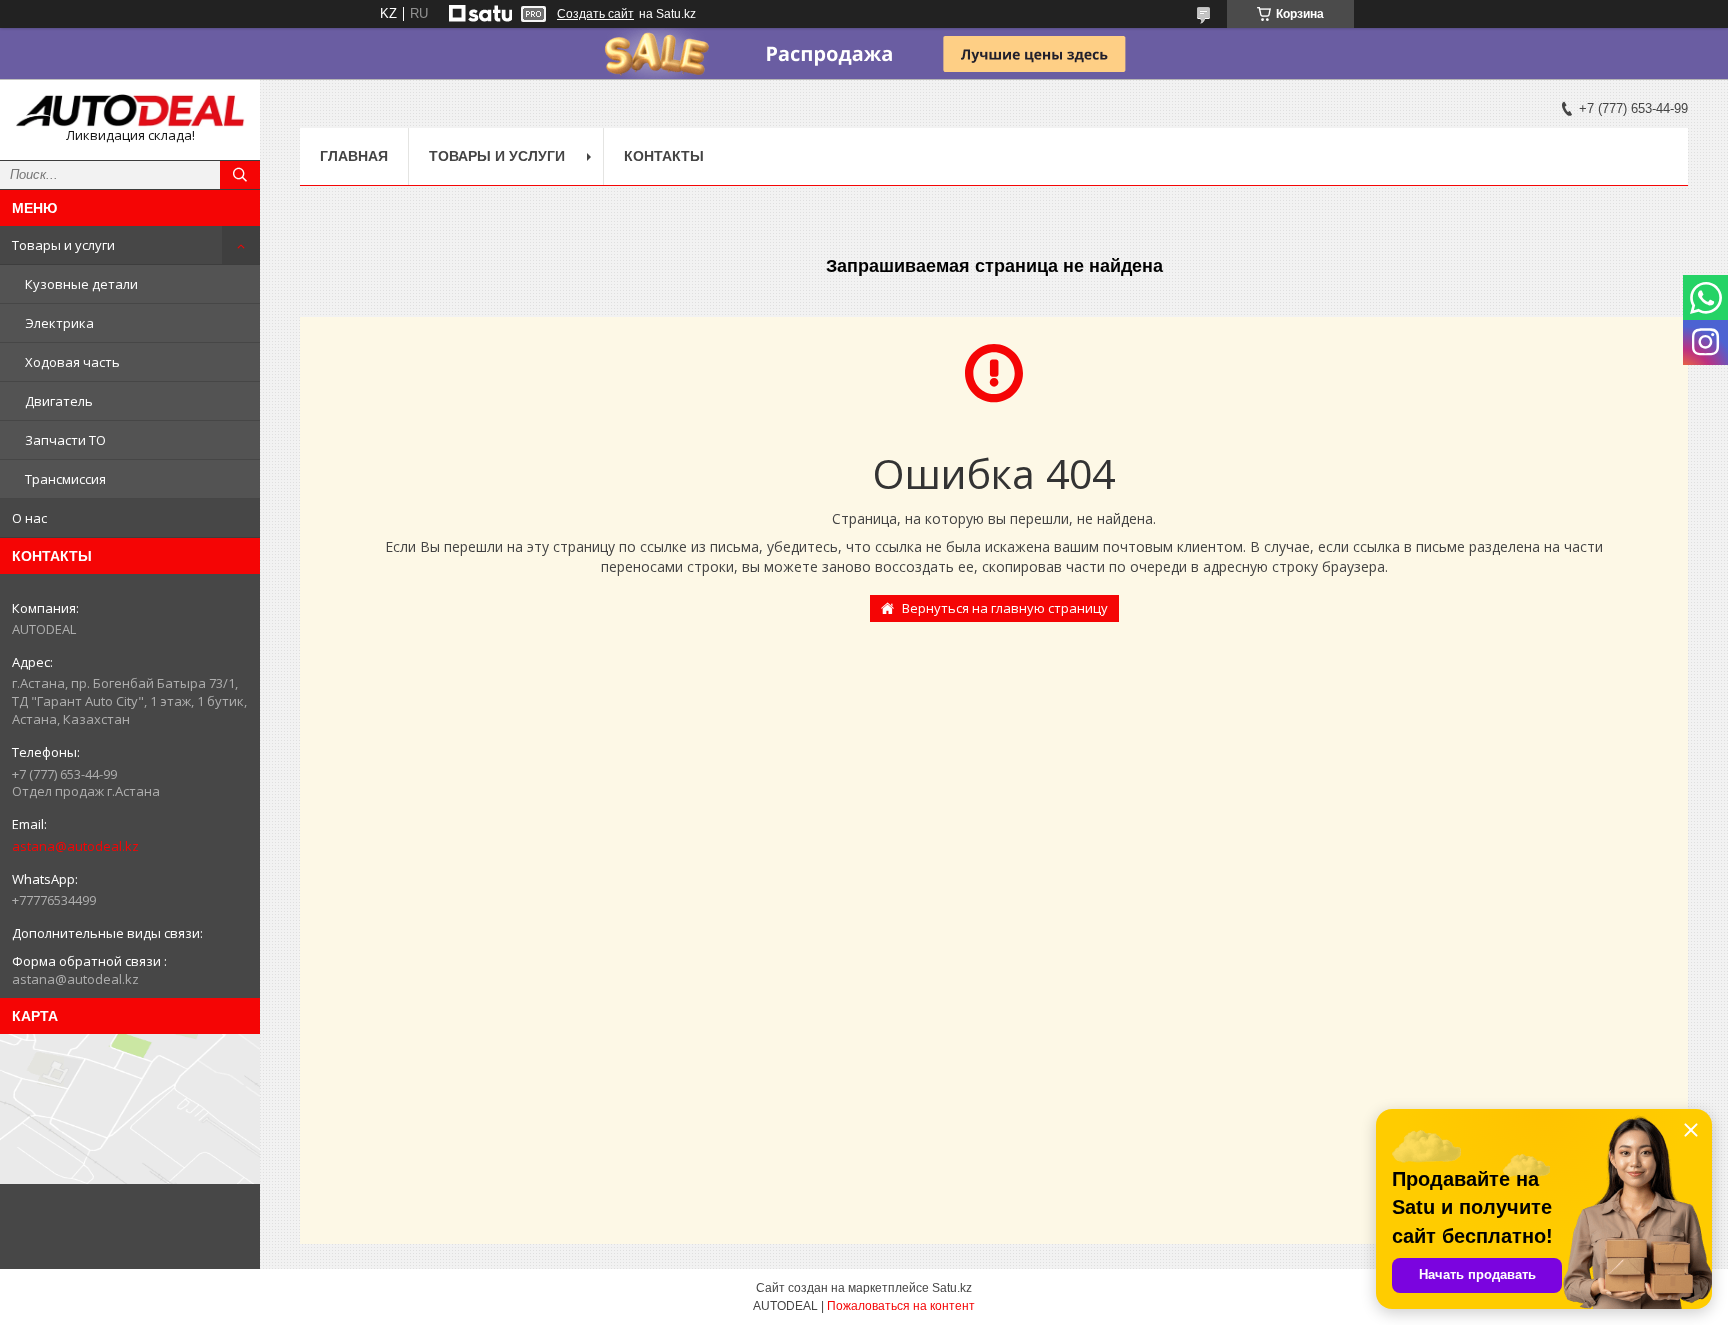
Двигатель (59, 401)
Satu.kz (952, 1288)
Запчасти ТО (65, 440)
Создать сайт (595, 14)
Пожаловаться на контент (901, 1306)
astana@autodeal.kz (75, 846)
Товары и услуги (63, 245)
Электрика (59, 323)
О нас (29, 518)
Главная (354, 156)
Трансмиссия (65, 479)
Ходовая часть (72, 362)
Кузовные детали (81, 284)
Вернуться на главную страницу (1005, 608)
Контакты (664, 156)
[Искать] (240, 175)
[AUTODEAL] (130, 110)
